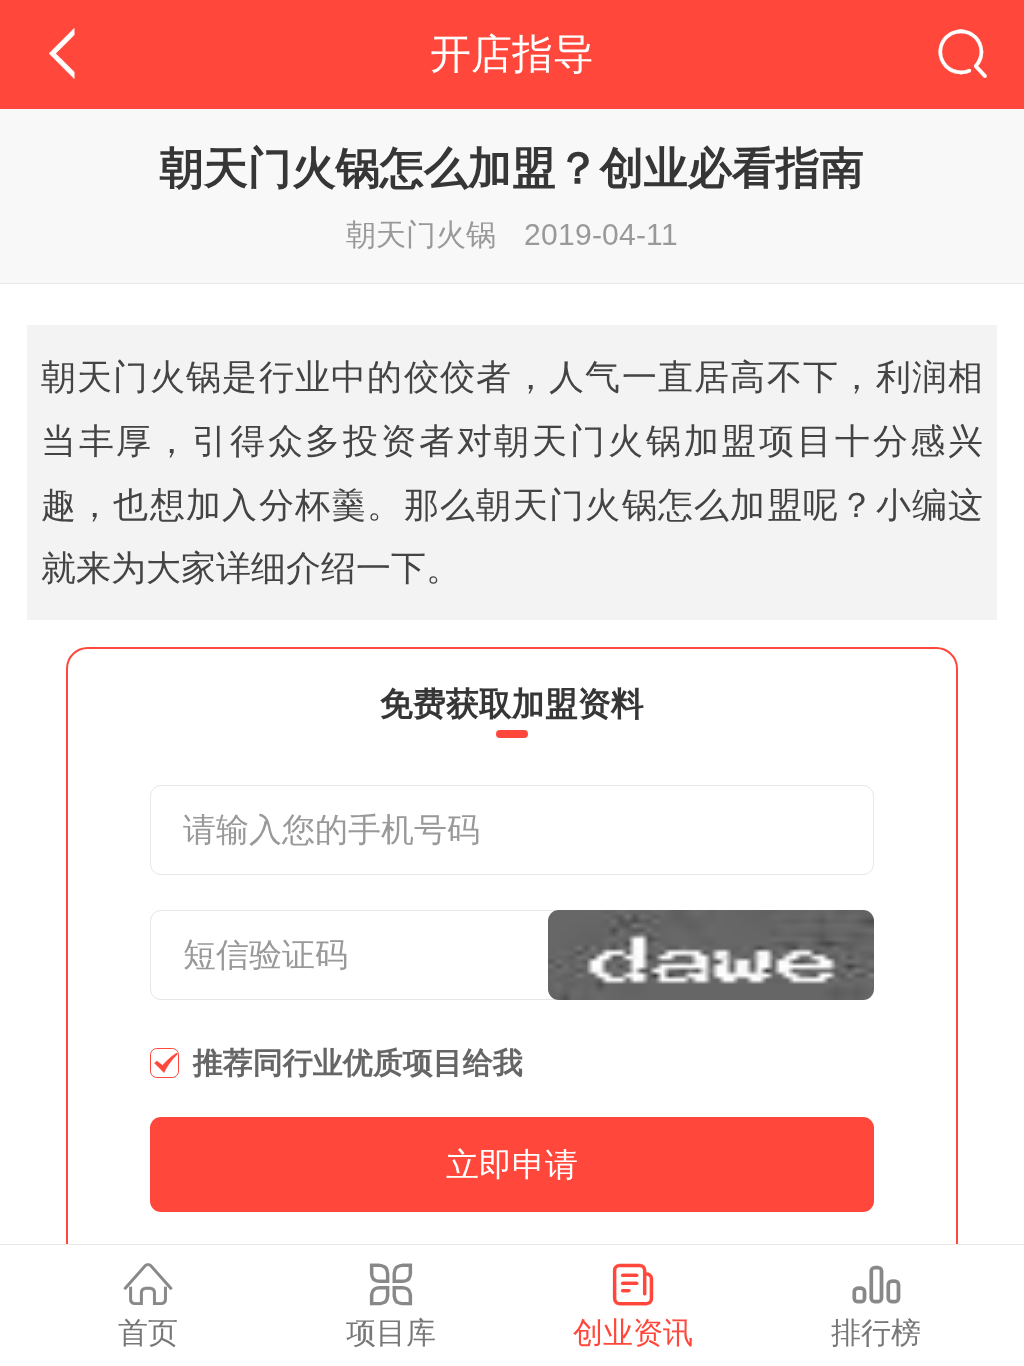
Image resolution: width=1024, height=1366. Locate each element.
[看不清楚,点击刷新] (711, 955)
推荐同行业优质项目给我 (358, 1062)
